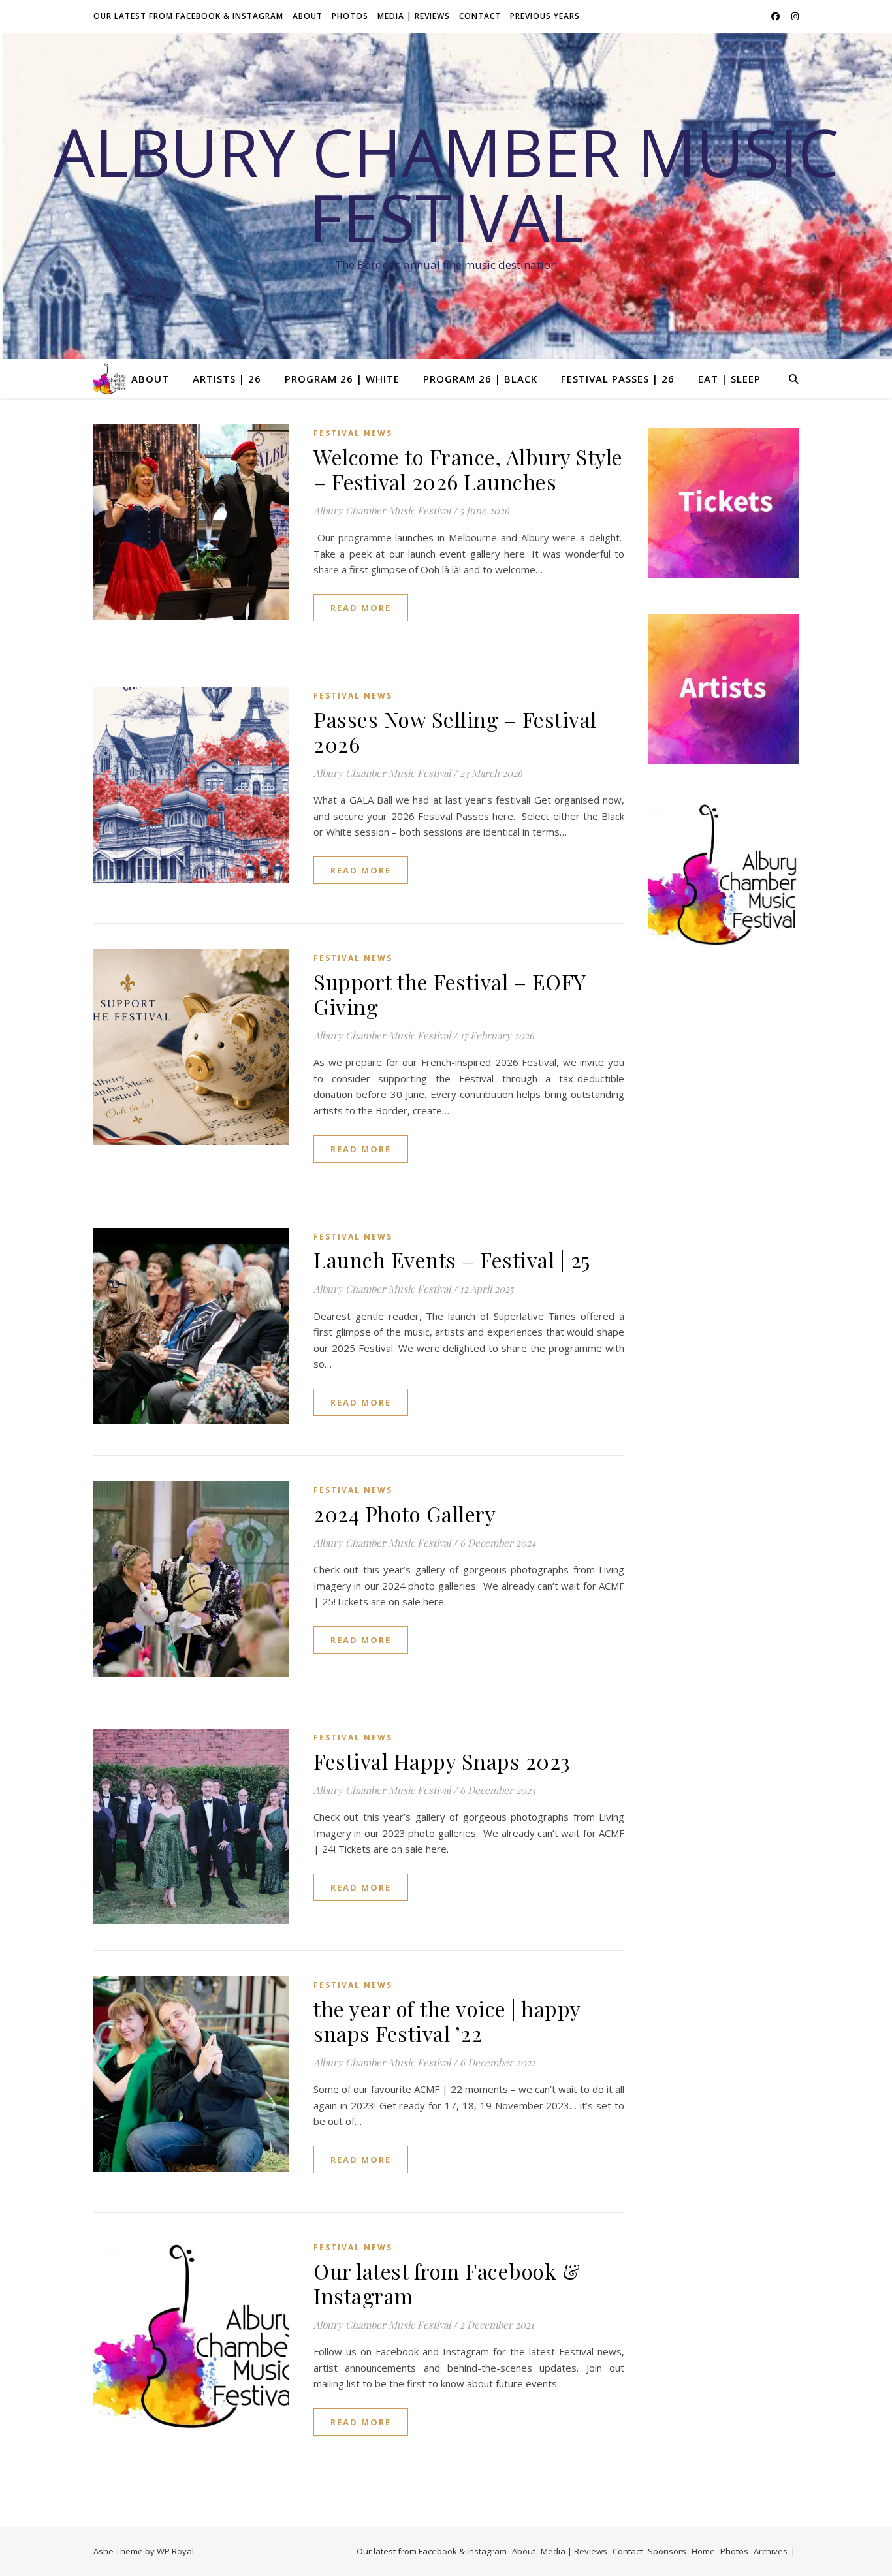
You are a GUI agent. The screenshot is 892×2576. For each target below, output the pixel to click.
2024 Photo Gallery (405, 1514)
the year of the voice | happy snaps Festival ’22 (447, 2021)
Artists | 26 (227, 379)
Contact (480, 16)
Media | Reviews (414, 16)
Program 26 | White (342, 379)
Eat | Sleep (729, 379)
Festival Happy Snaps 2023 (442, 1761)
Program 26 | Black (480, 379)
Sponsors (667, 2551)
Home (703, 2551)
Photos (350, 16)
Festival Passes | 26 (618, 379)
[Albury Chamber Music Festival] (110, 379)
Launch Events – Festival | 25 (452, 1260)
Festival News (353, 433)
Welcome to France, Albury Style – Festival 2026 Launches (468, 469)
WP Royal (175, 2551)
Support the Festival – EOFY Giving (450, 994)
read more (361, 608)
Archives (771, 2551)
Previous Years (545, 16)
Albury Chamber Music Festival (446, 184)
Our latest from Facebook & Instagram (188, 16)
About (308, 16)
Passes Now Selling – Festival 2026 (455, 731)
